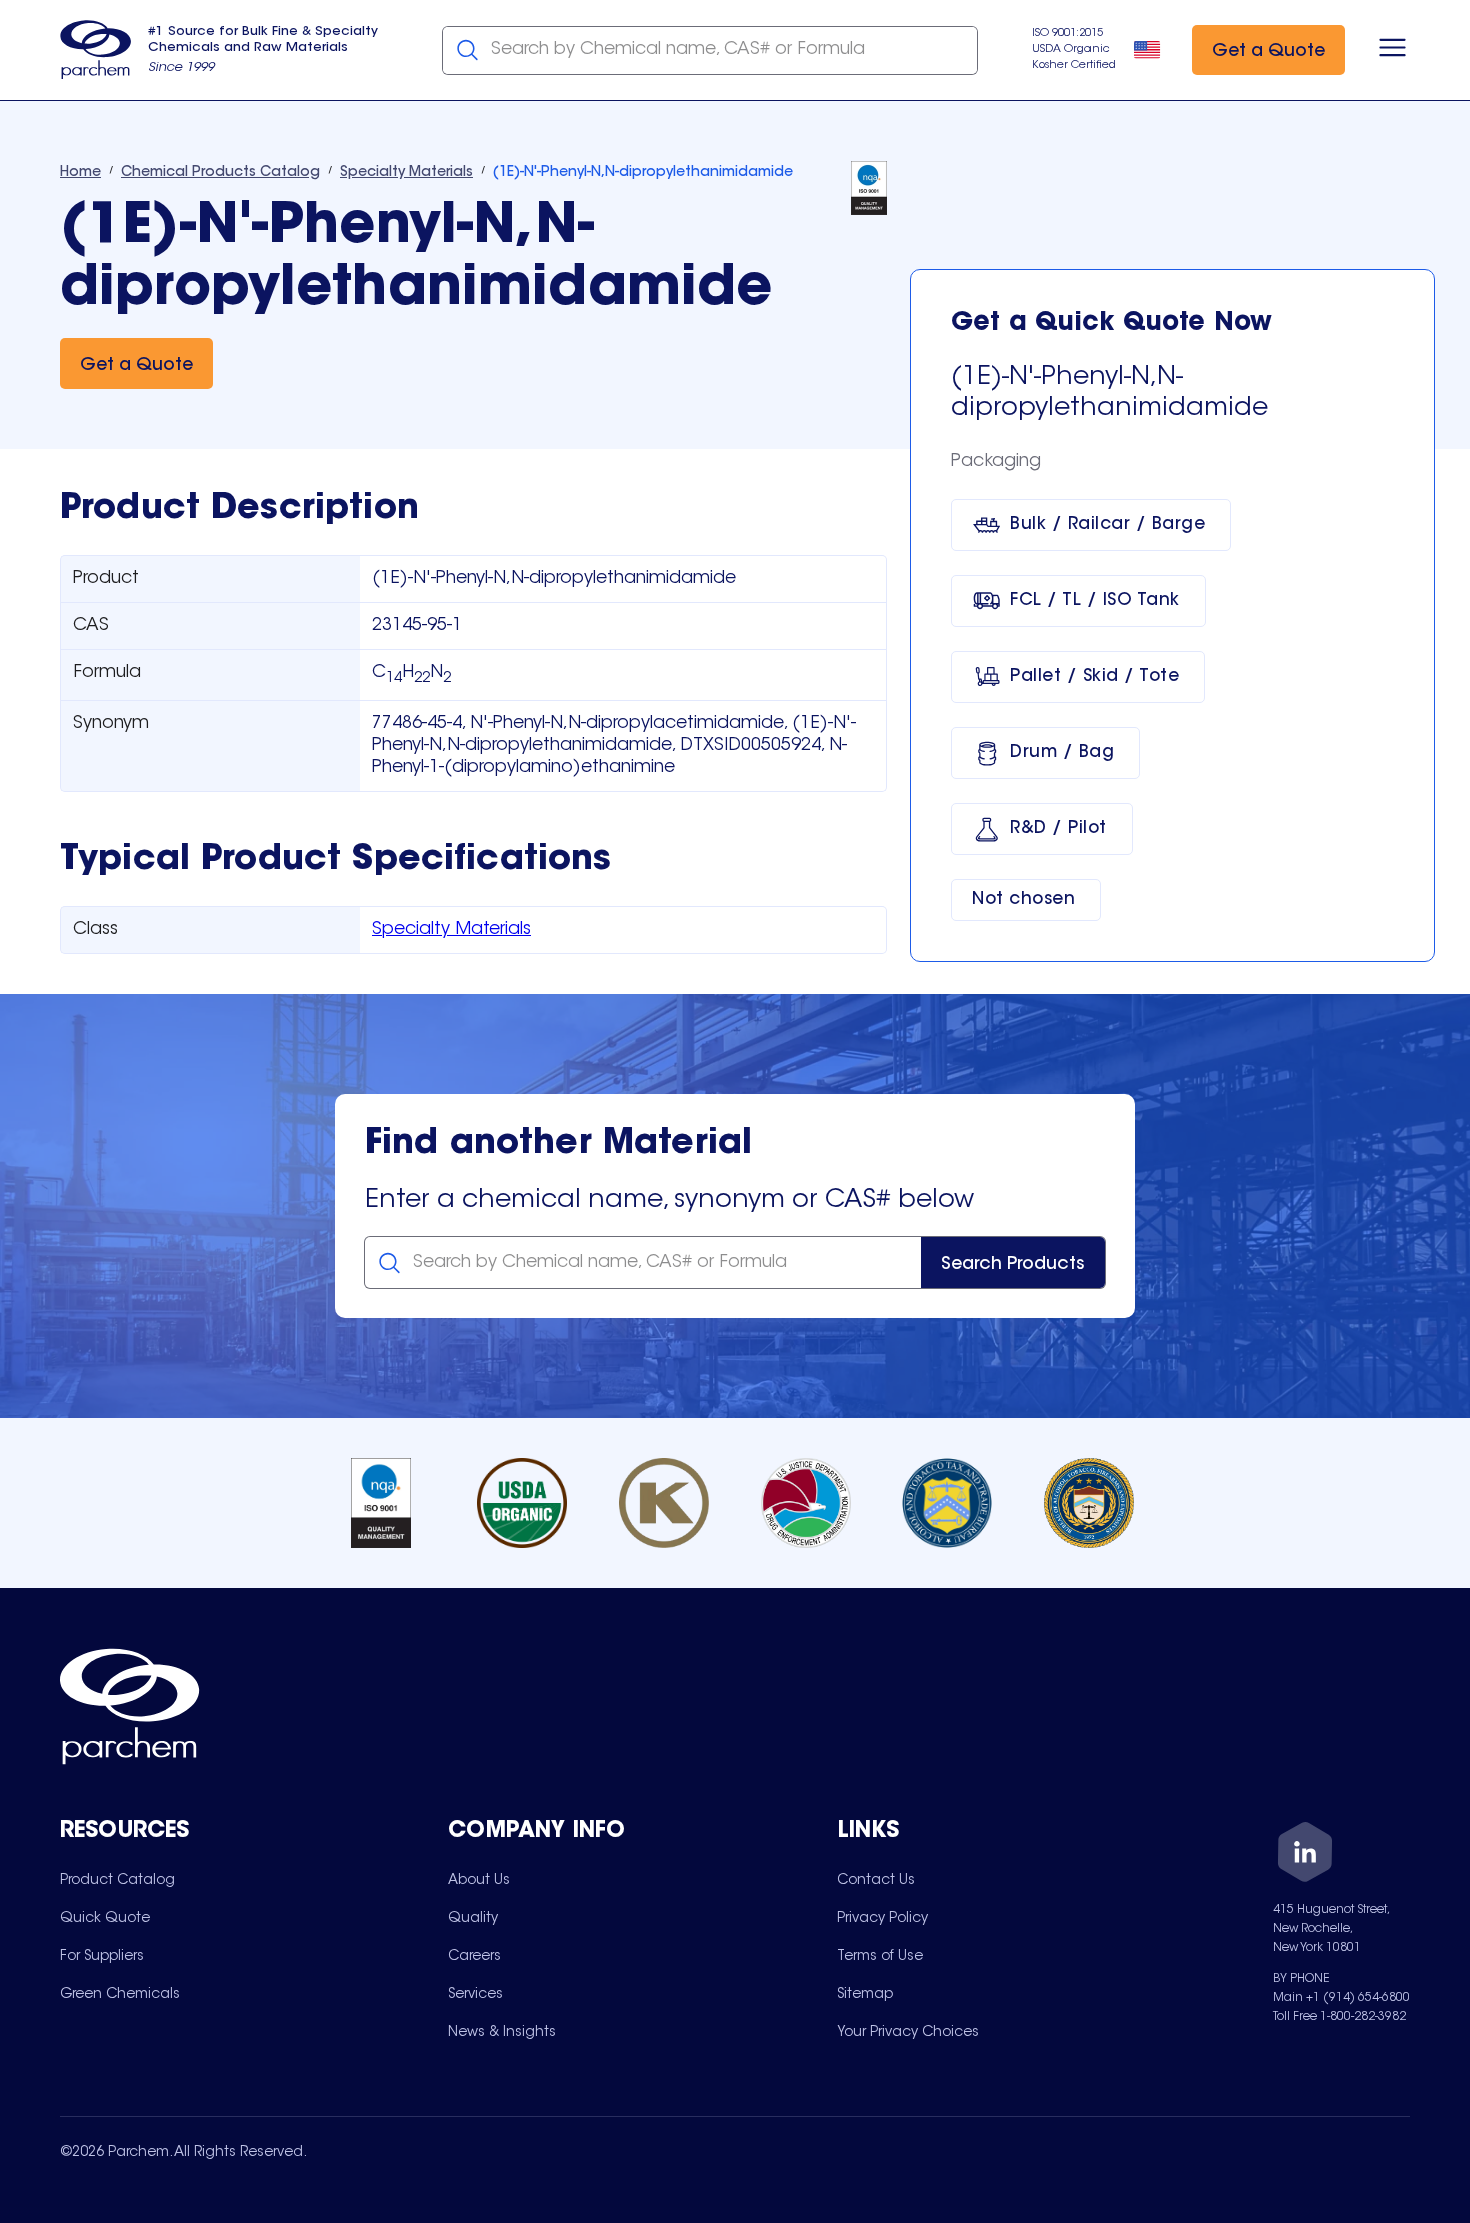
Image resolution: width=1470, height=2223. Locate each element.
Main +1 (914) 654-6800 (1341, 1998)
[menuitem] (117, 1880)
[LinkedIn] (1305, 1855)
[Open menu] (1392, 50)
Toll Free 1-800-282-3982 (1339, 2017)
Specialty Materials (451, 930)
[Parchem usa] (96, 50)
